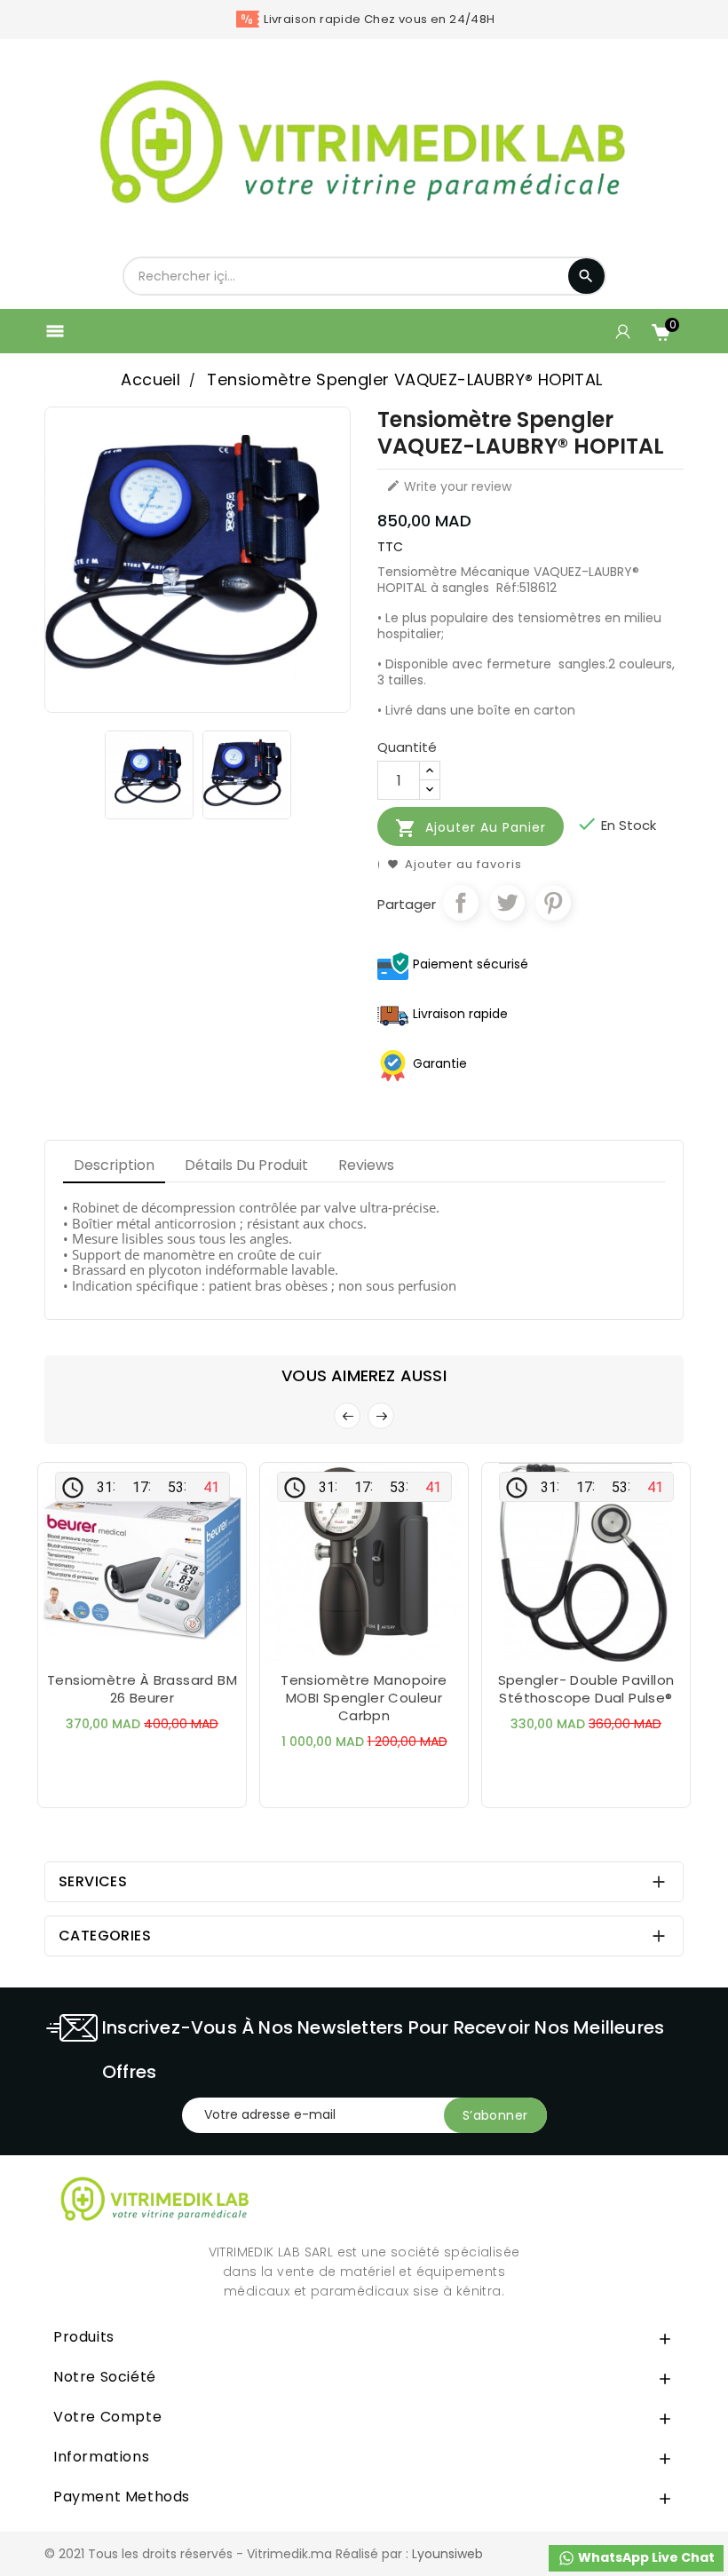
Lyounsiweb (447, 2554)
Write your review (449, 486)
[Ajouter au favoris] (142, 1646)
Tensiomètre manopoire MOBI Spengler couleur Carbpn (364, 1698)
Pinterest (553, 903)
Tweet (507, 903)
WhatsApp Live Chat (645, 2557)
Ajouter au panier (471, 828)
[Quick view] (178, 1646)
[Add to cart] (107, 1646)
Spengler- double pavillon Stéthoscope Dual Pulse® (586, 1689)
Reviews (366, 1165)
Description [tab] (114, 1165)
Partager (461, 903)
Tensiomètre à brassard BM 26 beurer (142, 1689)
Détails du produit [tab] (246, 1165)
